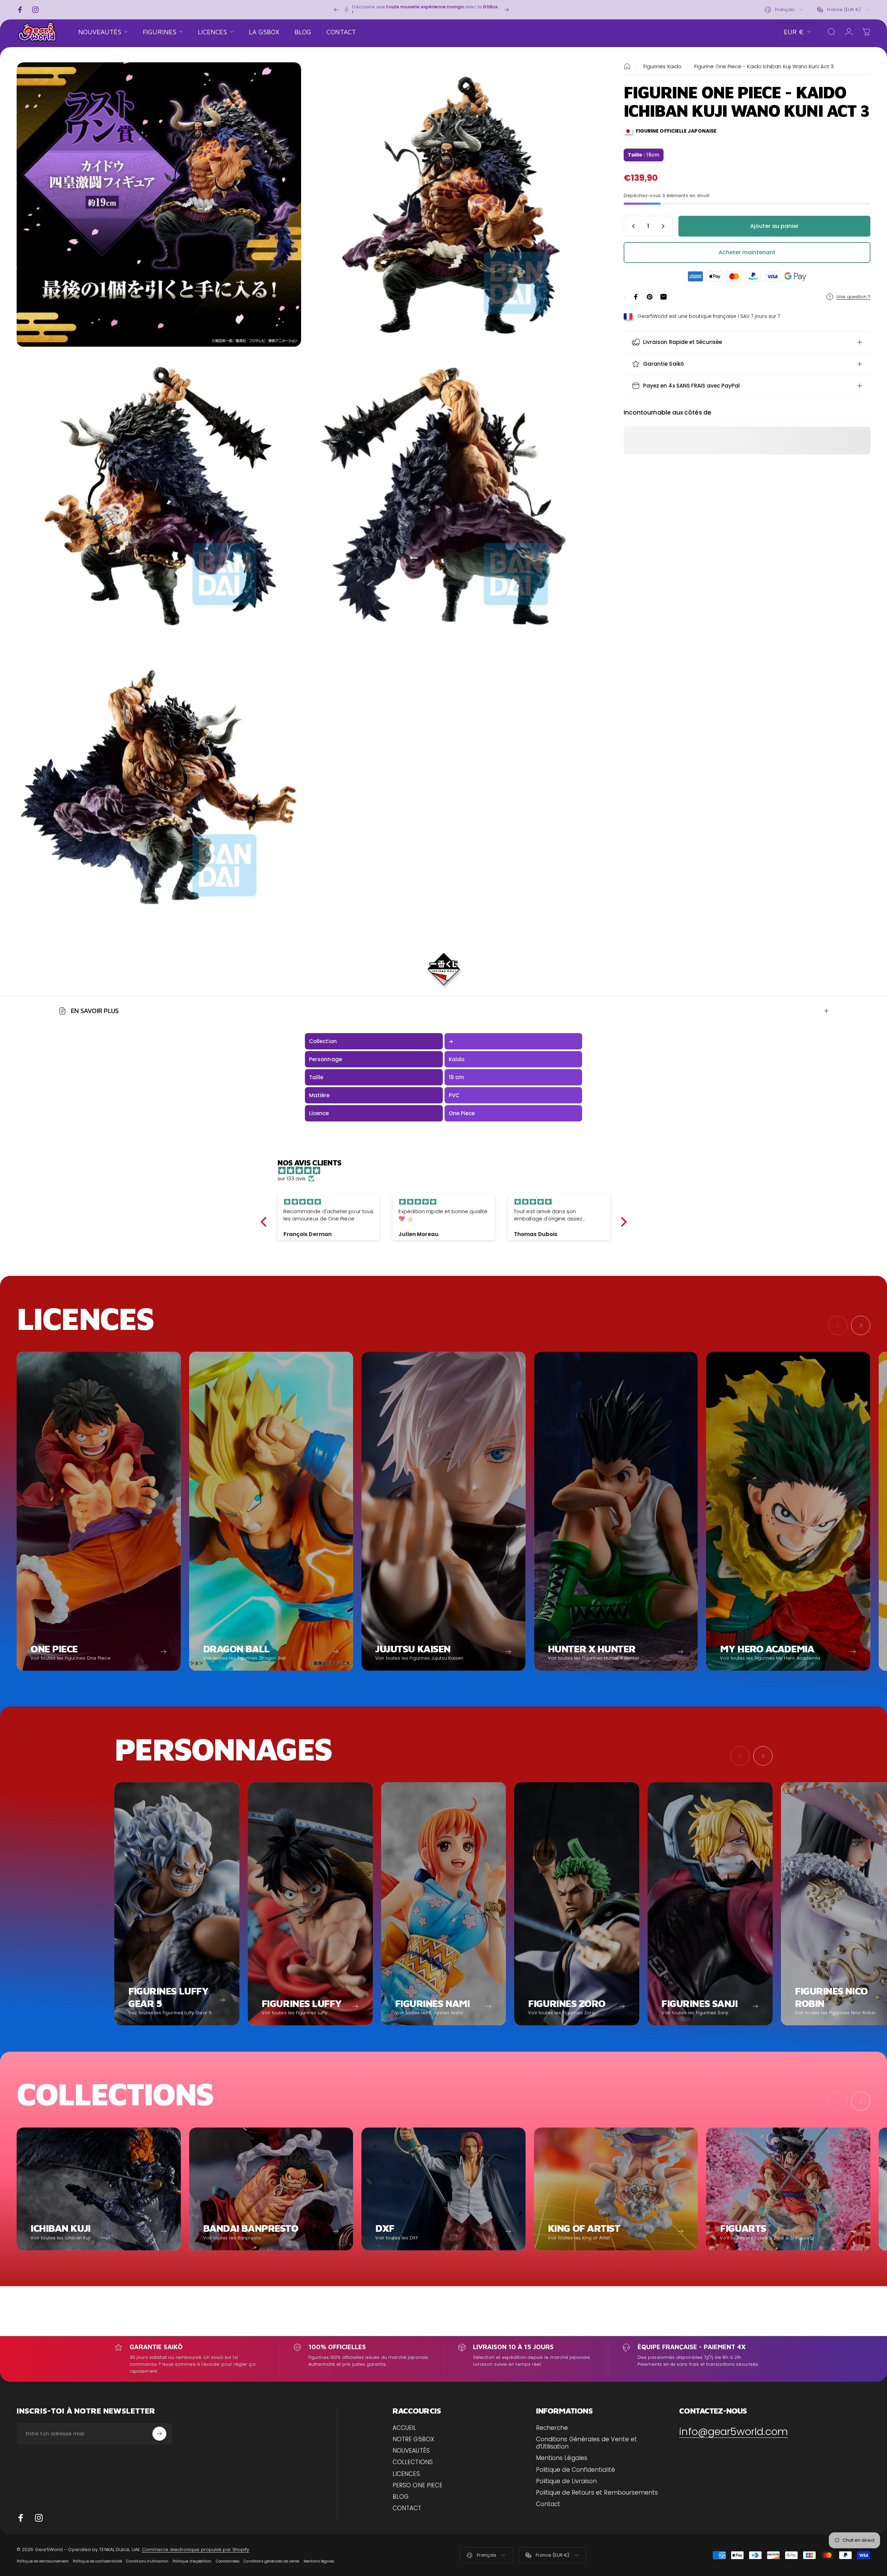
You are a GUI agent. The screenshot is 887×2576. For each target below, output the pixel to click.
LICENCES (406, 2474)
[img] (447, 1170)
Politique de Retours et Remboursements (597, 2493)
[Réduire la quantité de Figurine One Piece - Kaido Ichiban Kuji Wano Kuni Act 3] (632, 226)
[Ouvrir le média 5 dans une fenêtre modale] (159, 787)
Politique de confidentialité (97, 2561)
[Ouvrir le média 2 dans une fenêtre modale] (450, 205)
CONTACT (407, 2508)
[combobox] (784, 10)
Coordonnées (228, 2561)
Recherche (552, 2428)
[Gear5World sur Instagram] (39, 2518)
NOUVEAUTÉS (411, 2451)
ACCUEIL (405, 2428)
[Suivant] (507, 10)
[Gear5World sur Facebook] (21, 2518)
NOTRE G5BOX (413, 2439)
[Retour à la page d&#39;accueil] (627, 66)
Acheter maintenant (747, 252)
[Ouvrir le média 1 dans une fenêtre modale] (159, 205)
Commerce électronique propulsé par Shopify (196, 2550)
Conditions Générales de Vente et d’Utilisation (586, 2443)
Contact (548, 2504)
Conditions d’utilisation (147, 2561)
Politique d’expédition (192, 2561)
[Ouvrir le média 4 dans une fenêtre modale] (450, 496)
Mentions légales (319, 2561)
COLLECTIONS (413, 2462)
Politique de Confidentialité (576, 2470)
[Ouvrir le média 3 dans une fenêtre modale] (159, 496)
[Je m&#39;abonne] (159, 2434)
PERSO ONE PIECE (418, 2485)
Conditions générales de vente (271, 2561)
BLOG (401, 2497)
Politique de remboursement (43, 2561)
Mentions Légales (562, 2458)
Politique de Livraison (567, 2481)
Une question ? (853, 297)
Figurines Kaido (662, 66)
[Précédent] (336, 10)
